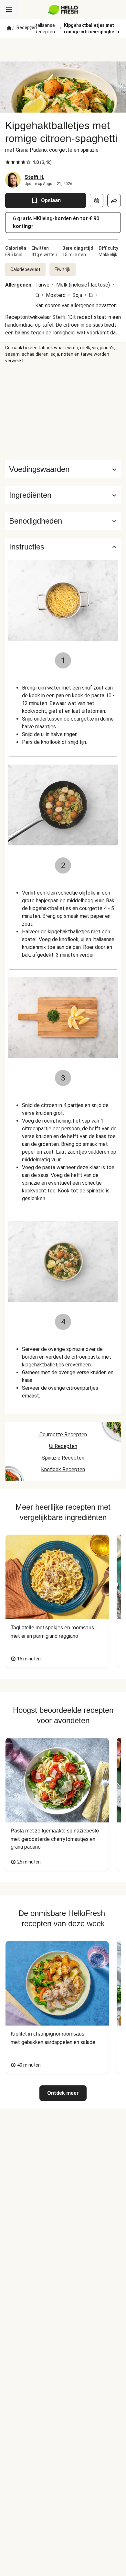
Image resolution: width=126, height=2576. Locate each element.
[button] (63, 495)
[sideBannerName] (63, 412)
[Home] (9, 28)
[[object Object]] (97, 201)
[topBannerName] (63, 49)
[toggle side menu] (9, 10)
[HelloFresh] (63, 10)
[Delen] (114, 201)
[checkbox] (8, 162)
